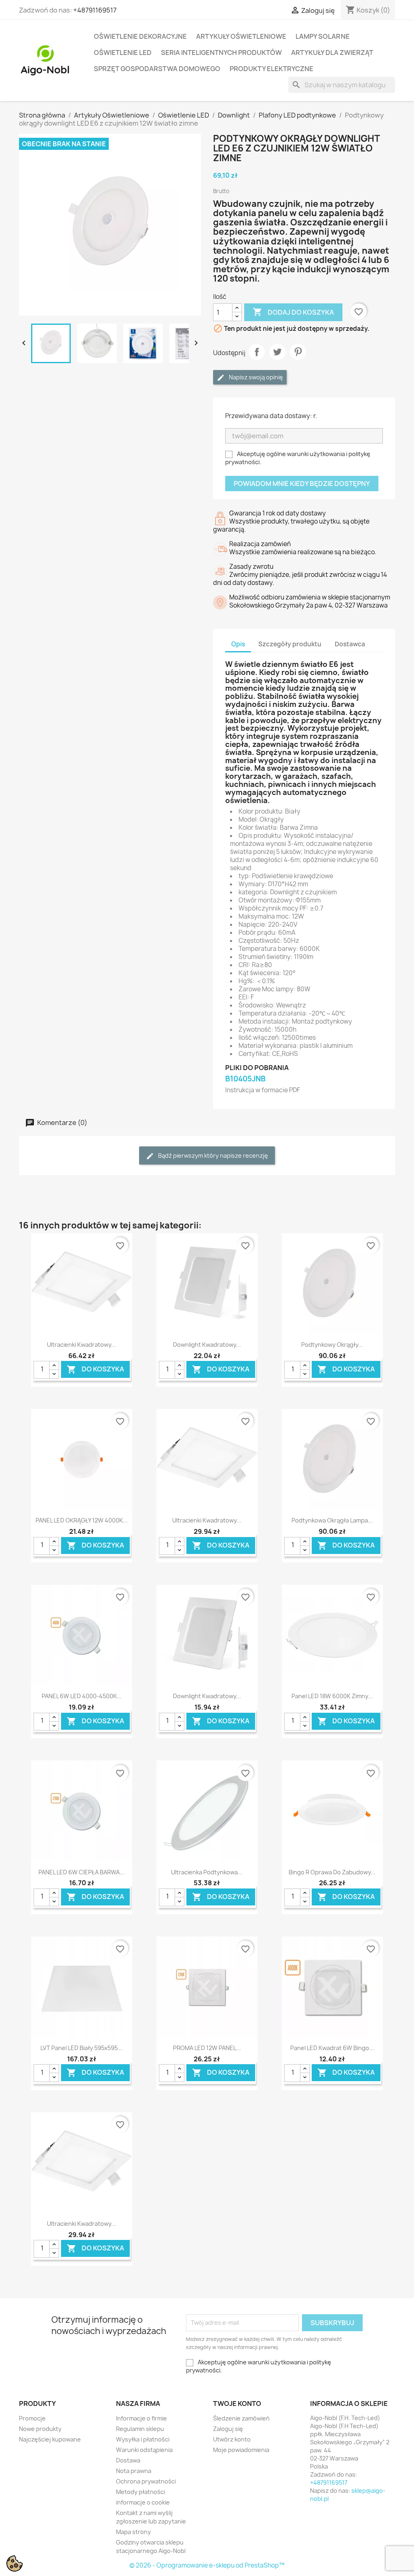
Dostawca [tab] (350, 644)
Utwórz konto (232, 2439)
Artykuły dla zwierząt (332, 53)
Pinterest (298, 352)
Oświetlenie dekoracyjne (140, 36)
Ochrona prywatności (146, 2481)
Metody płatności (140, 2492)
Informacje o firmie (142, 2418)
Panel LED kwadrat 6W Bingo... (332, 2048)
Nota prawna (134, 2471)
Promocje (32, 2418)
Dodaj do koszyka (293, 312)
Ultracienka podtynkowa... (207, 1872)
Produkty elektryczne (271, 69)
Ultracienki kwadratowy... (81, 1345)
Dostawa (128, 2460)
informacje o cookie (143, 2502)
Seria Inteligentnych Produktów (221, 53)
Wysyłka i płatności (143, 2439)
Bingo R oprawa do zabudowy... (332, 1872)
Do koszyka (95, 1370)
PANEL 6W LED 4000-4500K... (82, 1696)
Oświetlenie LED (123, 53)
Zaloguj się (228, 2429)
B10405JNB (245, 1079)
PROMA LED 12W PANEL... (207, 2048)
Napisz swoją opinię (255, 377)
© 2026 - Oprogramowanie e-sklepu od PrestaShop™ (207, 2565)
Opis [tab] (238, 644)
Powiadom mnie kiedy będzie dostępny (302, 484)
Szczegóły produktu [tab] (290, 644)
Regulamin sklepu (140, 2429)
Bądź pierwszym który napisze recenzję (212, 1156)
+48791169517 (95, 10)
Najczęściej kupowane (50, 2439)
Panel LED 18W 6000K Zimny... (332, 1696)
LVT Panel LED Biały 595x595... (81, 2048)
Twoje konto (237, 2404)
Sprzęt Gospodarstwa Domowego (157, 69)
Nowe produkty (40, 2429)
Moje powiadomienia (241, 2450)
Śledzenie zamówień (241, 2418)
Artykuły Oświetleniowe (241, 36)
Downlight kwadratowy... (207, 1345)
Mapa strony (133, 2532)
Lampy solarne (323, 36)
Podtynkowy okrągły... (332, 1345)
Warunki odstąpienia (144, 2450)
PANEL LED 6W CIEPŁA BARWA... (81, 1872)
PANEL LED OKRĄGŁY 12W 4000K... (82, 1520)
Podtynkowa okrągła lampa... (332, 1520)
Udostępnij (257, 352)
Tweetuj (277, 352)
